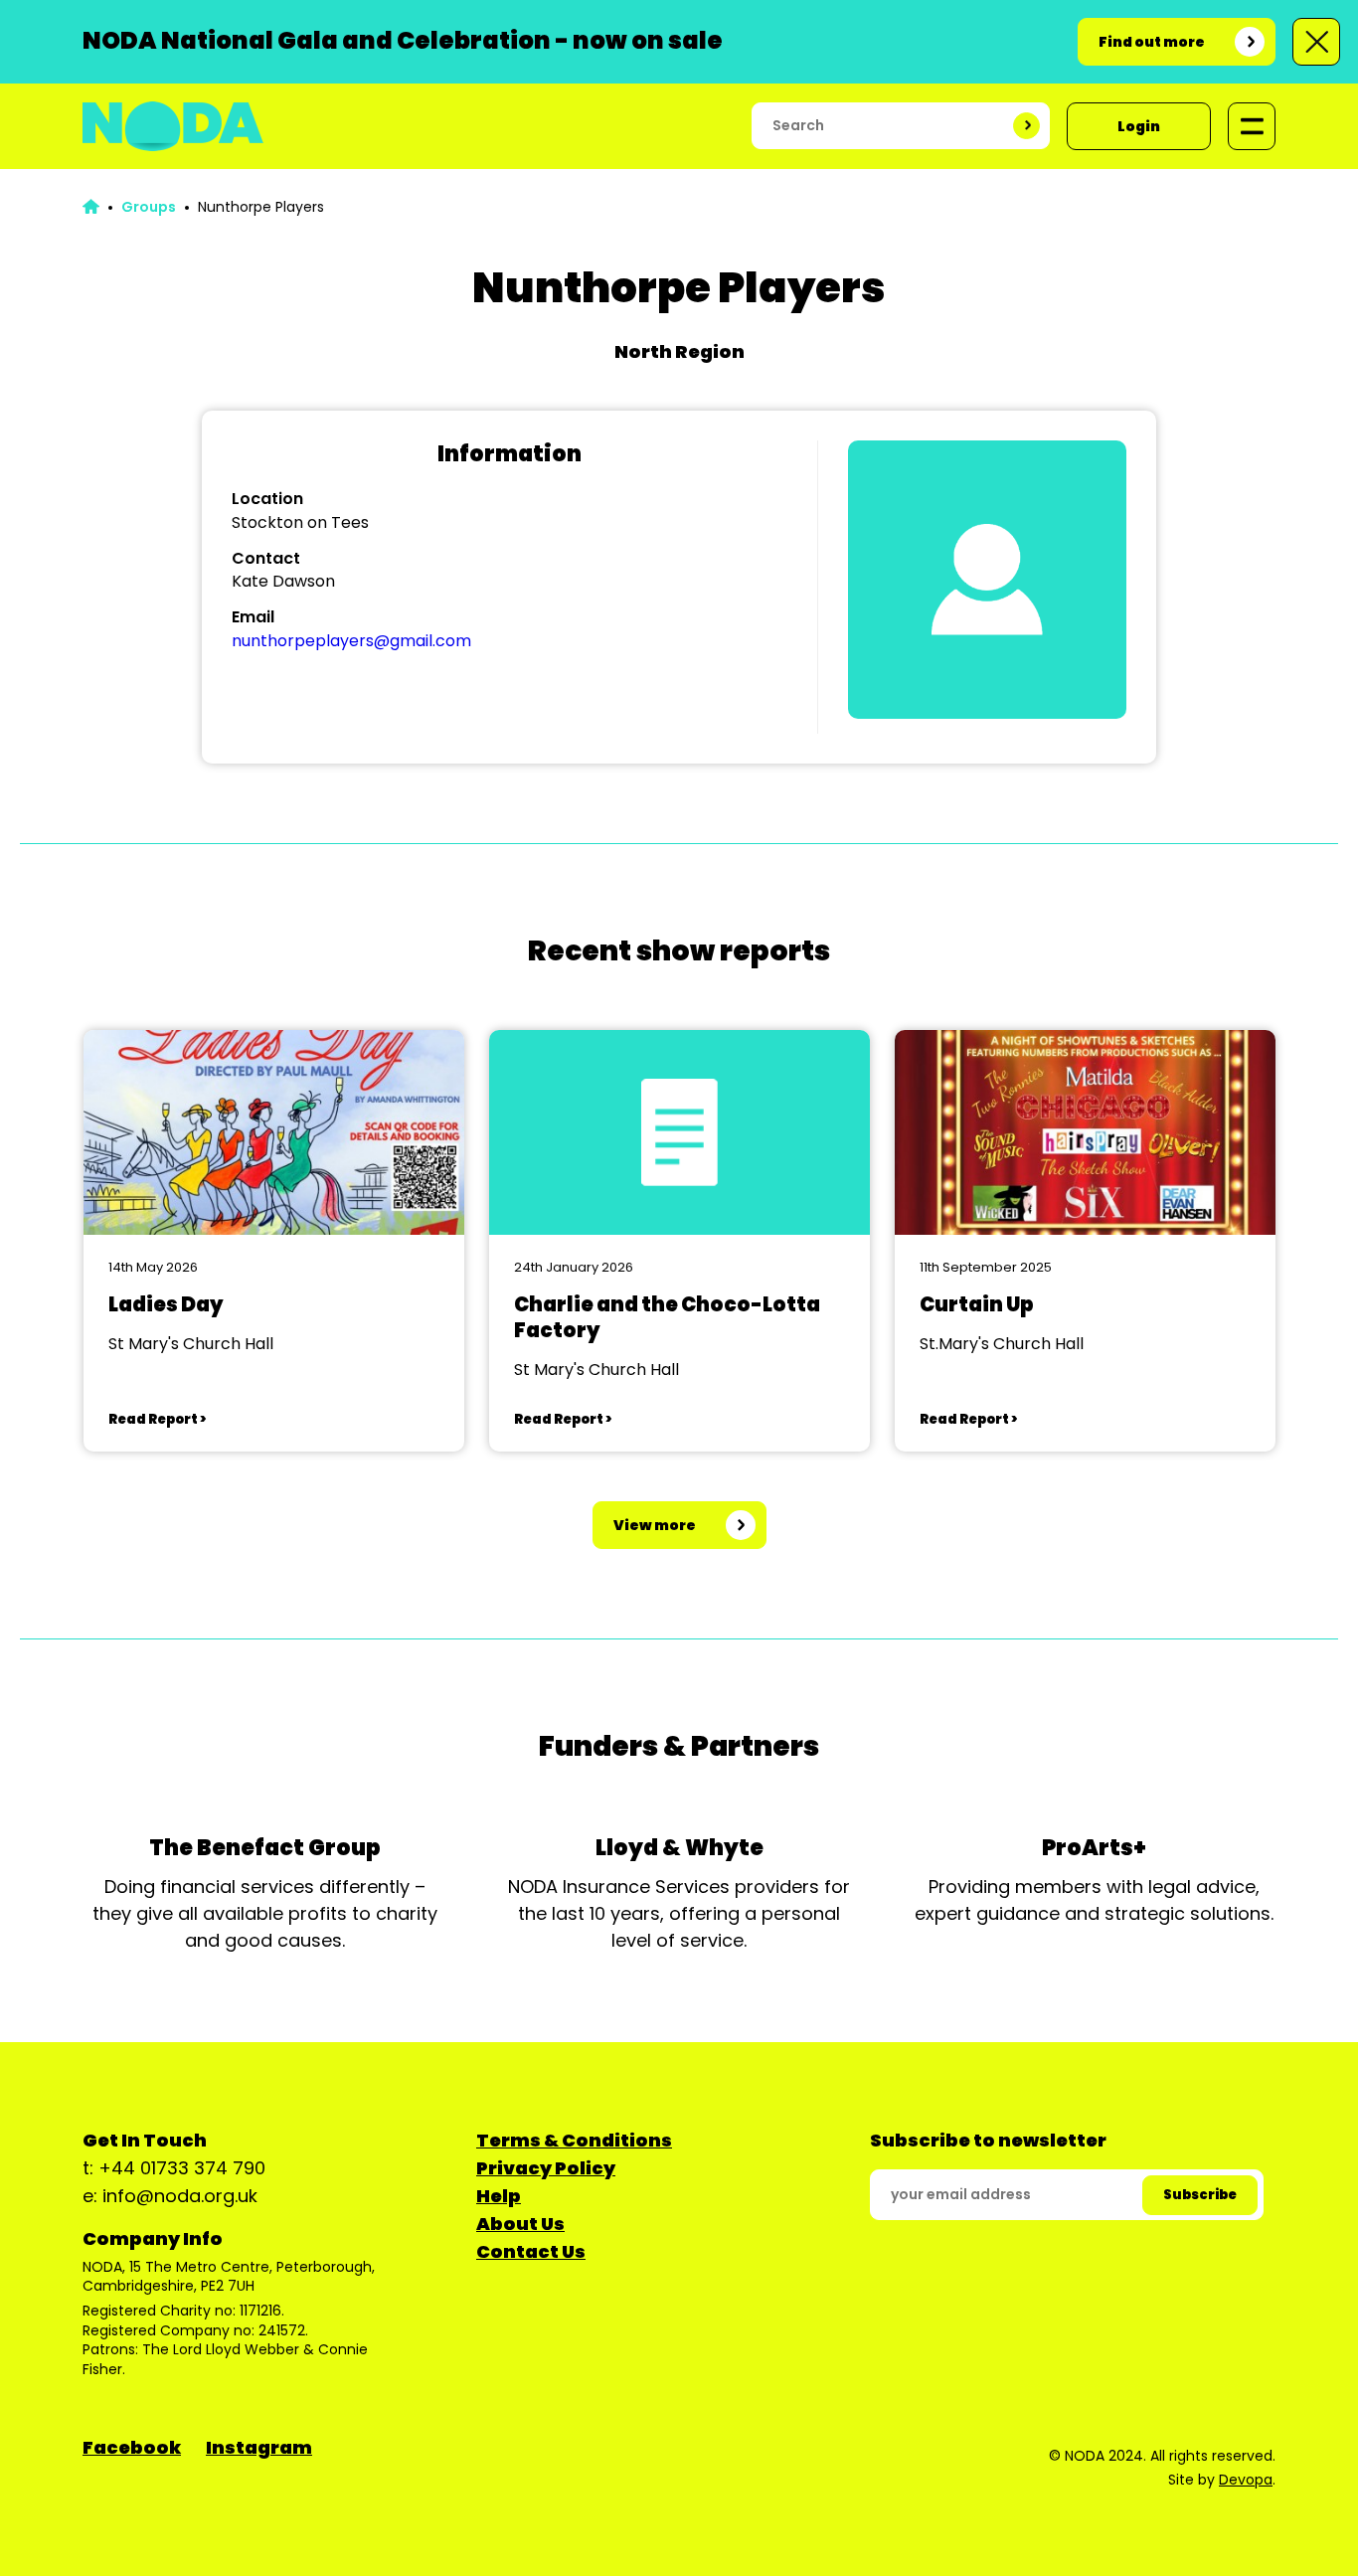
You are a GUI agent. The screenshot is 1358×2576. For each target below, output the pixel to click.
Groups (149, 207)
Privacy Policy (546, 2168)
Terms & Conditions (574, 2140)
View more (655, 1525)
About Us (520, 2224)
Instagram (259, 2447)
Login (1139, 126)
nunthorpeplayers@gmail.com (351, 641)
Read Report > (157, 1419)
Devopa (1246, 2480)
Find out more (1152, 42)
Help (499, 2196)
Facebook (132, 2447)
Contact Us (531, 2251)
